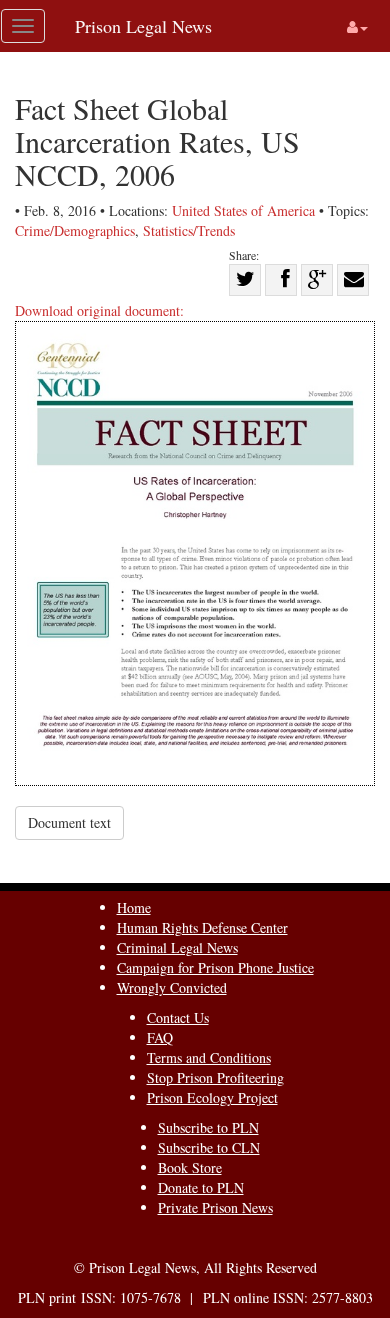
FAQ (160, 1037)
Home (134, 907)
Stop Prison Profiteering (215, 1077)
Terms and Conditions (209, 1057)
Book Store (190, 1167)
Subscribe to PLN (208, 1127)
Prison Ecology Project (212, 1097)
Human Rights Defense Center (202, 927)
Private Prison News (215, 1207)
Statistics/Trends (189, 230)
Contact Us (178, 1017)
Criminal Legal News (177, 947)
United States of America (243, 210)
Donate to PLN (201, 1187)
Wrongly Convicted (172, 987)
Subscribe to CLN (209, 1147)
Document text (69, 822)
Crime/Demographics (75, 230)
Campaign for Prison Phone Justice (215, 967)
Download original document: (99, 310)
